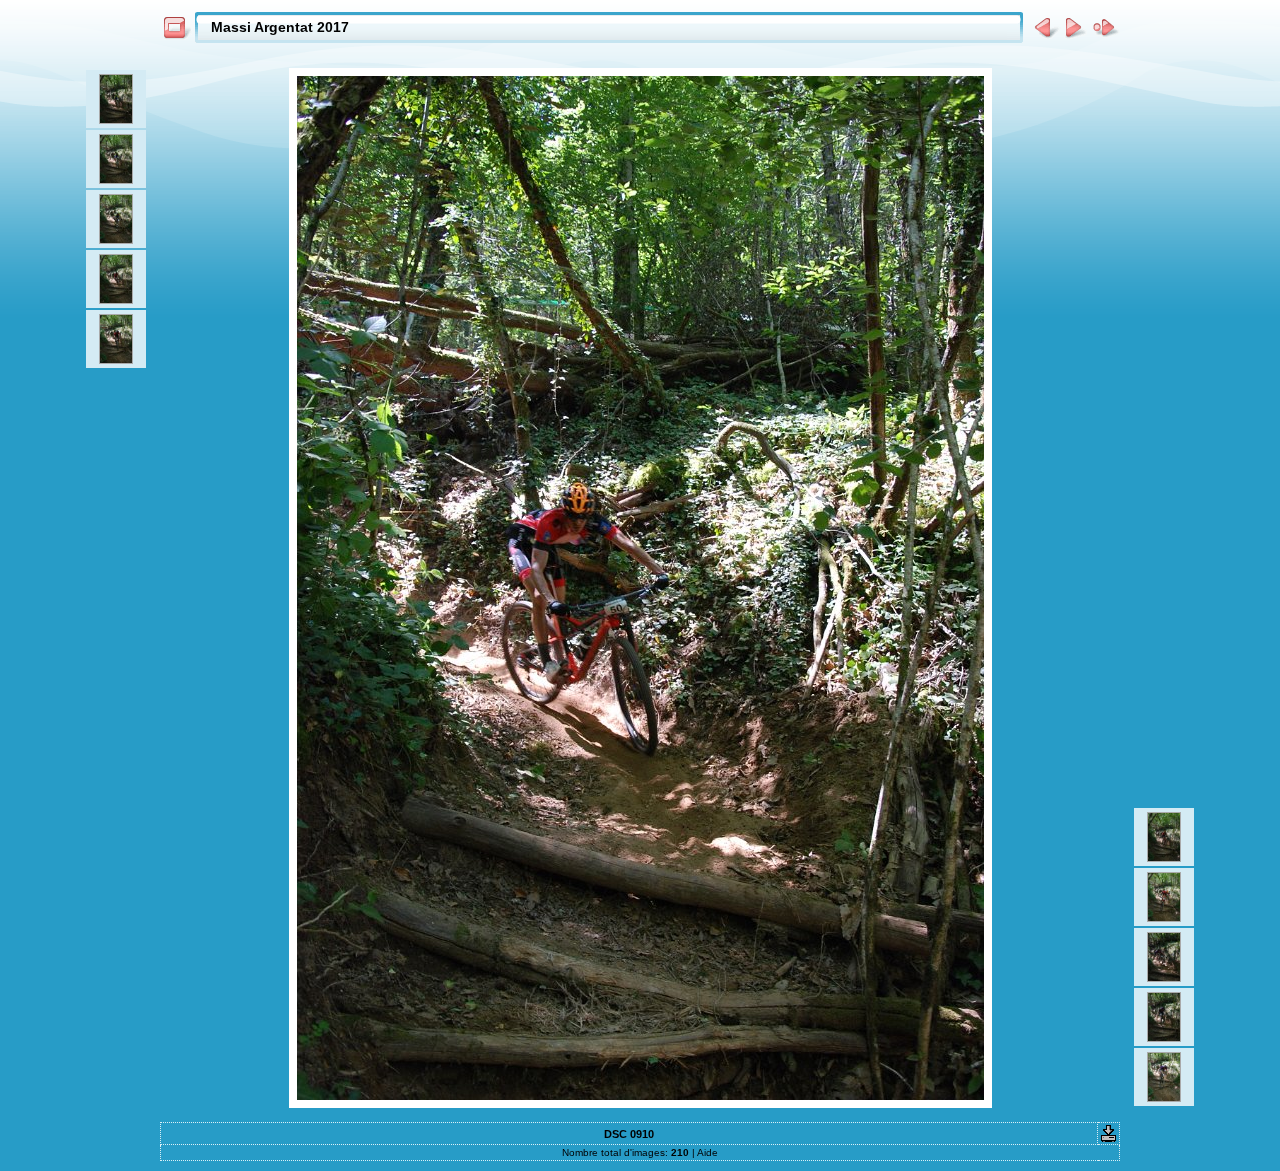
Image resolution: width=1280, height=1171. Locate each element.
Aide (707, 1152)
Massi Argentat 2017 (280, 27)
